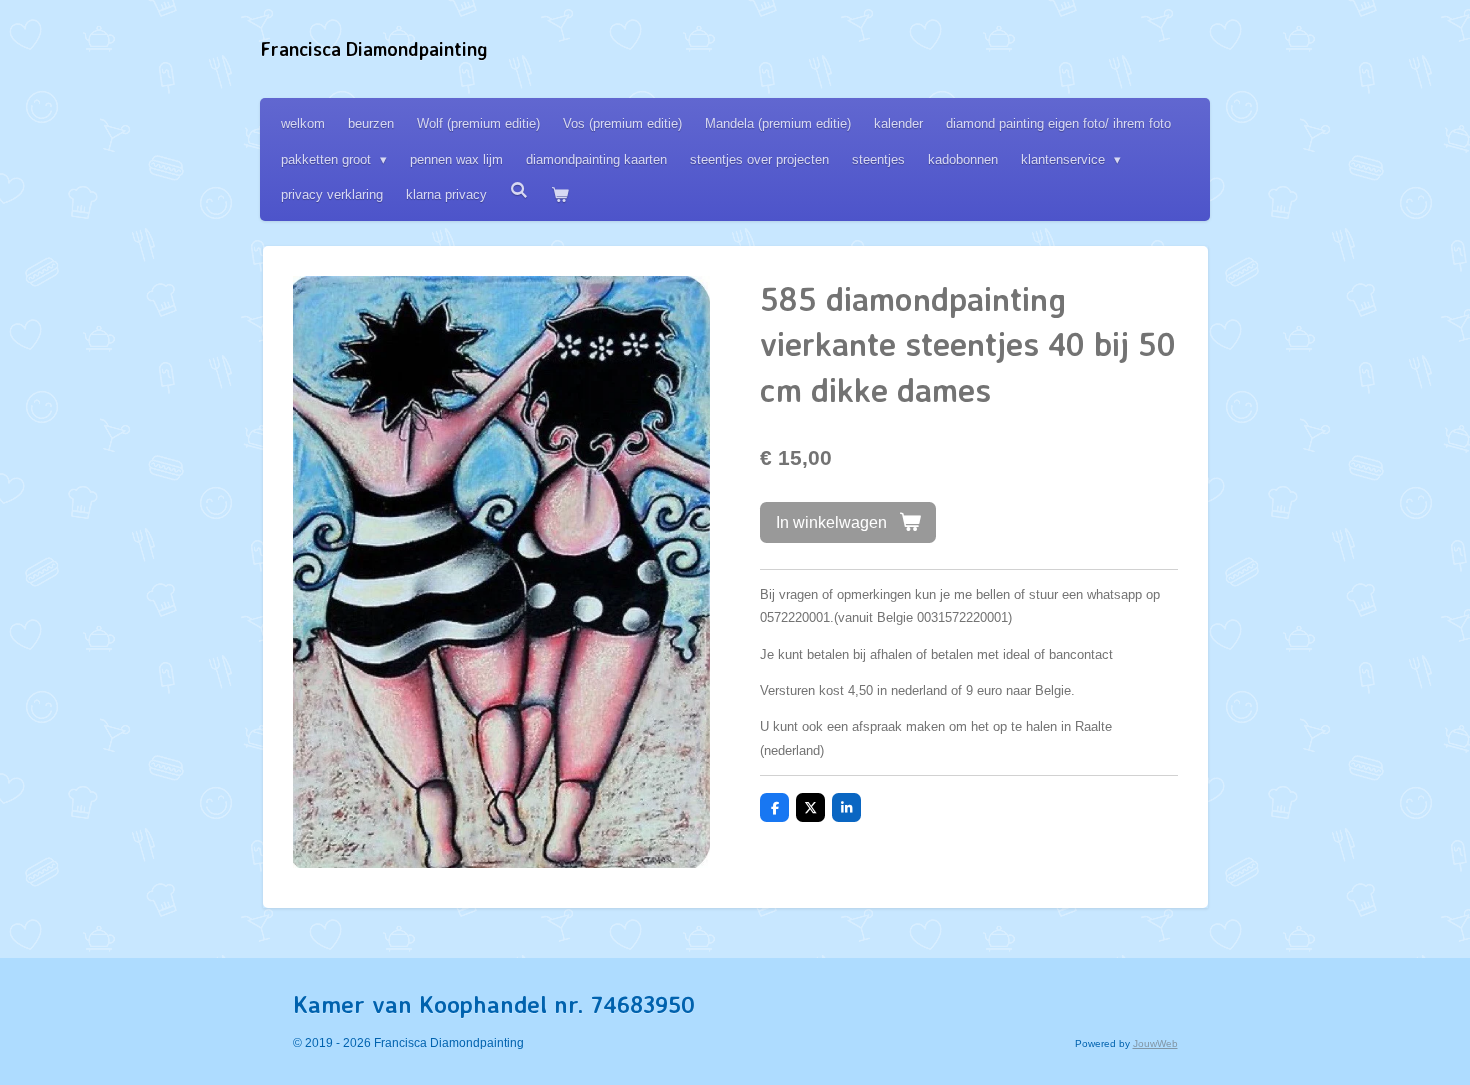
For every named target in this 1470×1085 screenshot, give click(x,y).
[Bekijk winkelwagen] (560, 194)
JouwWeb (1155, 1043)
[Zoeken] (519, 190)
